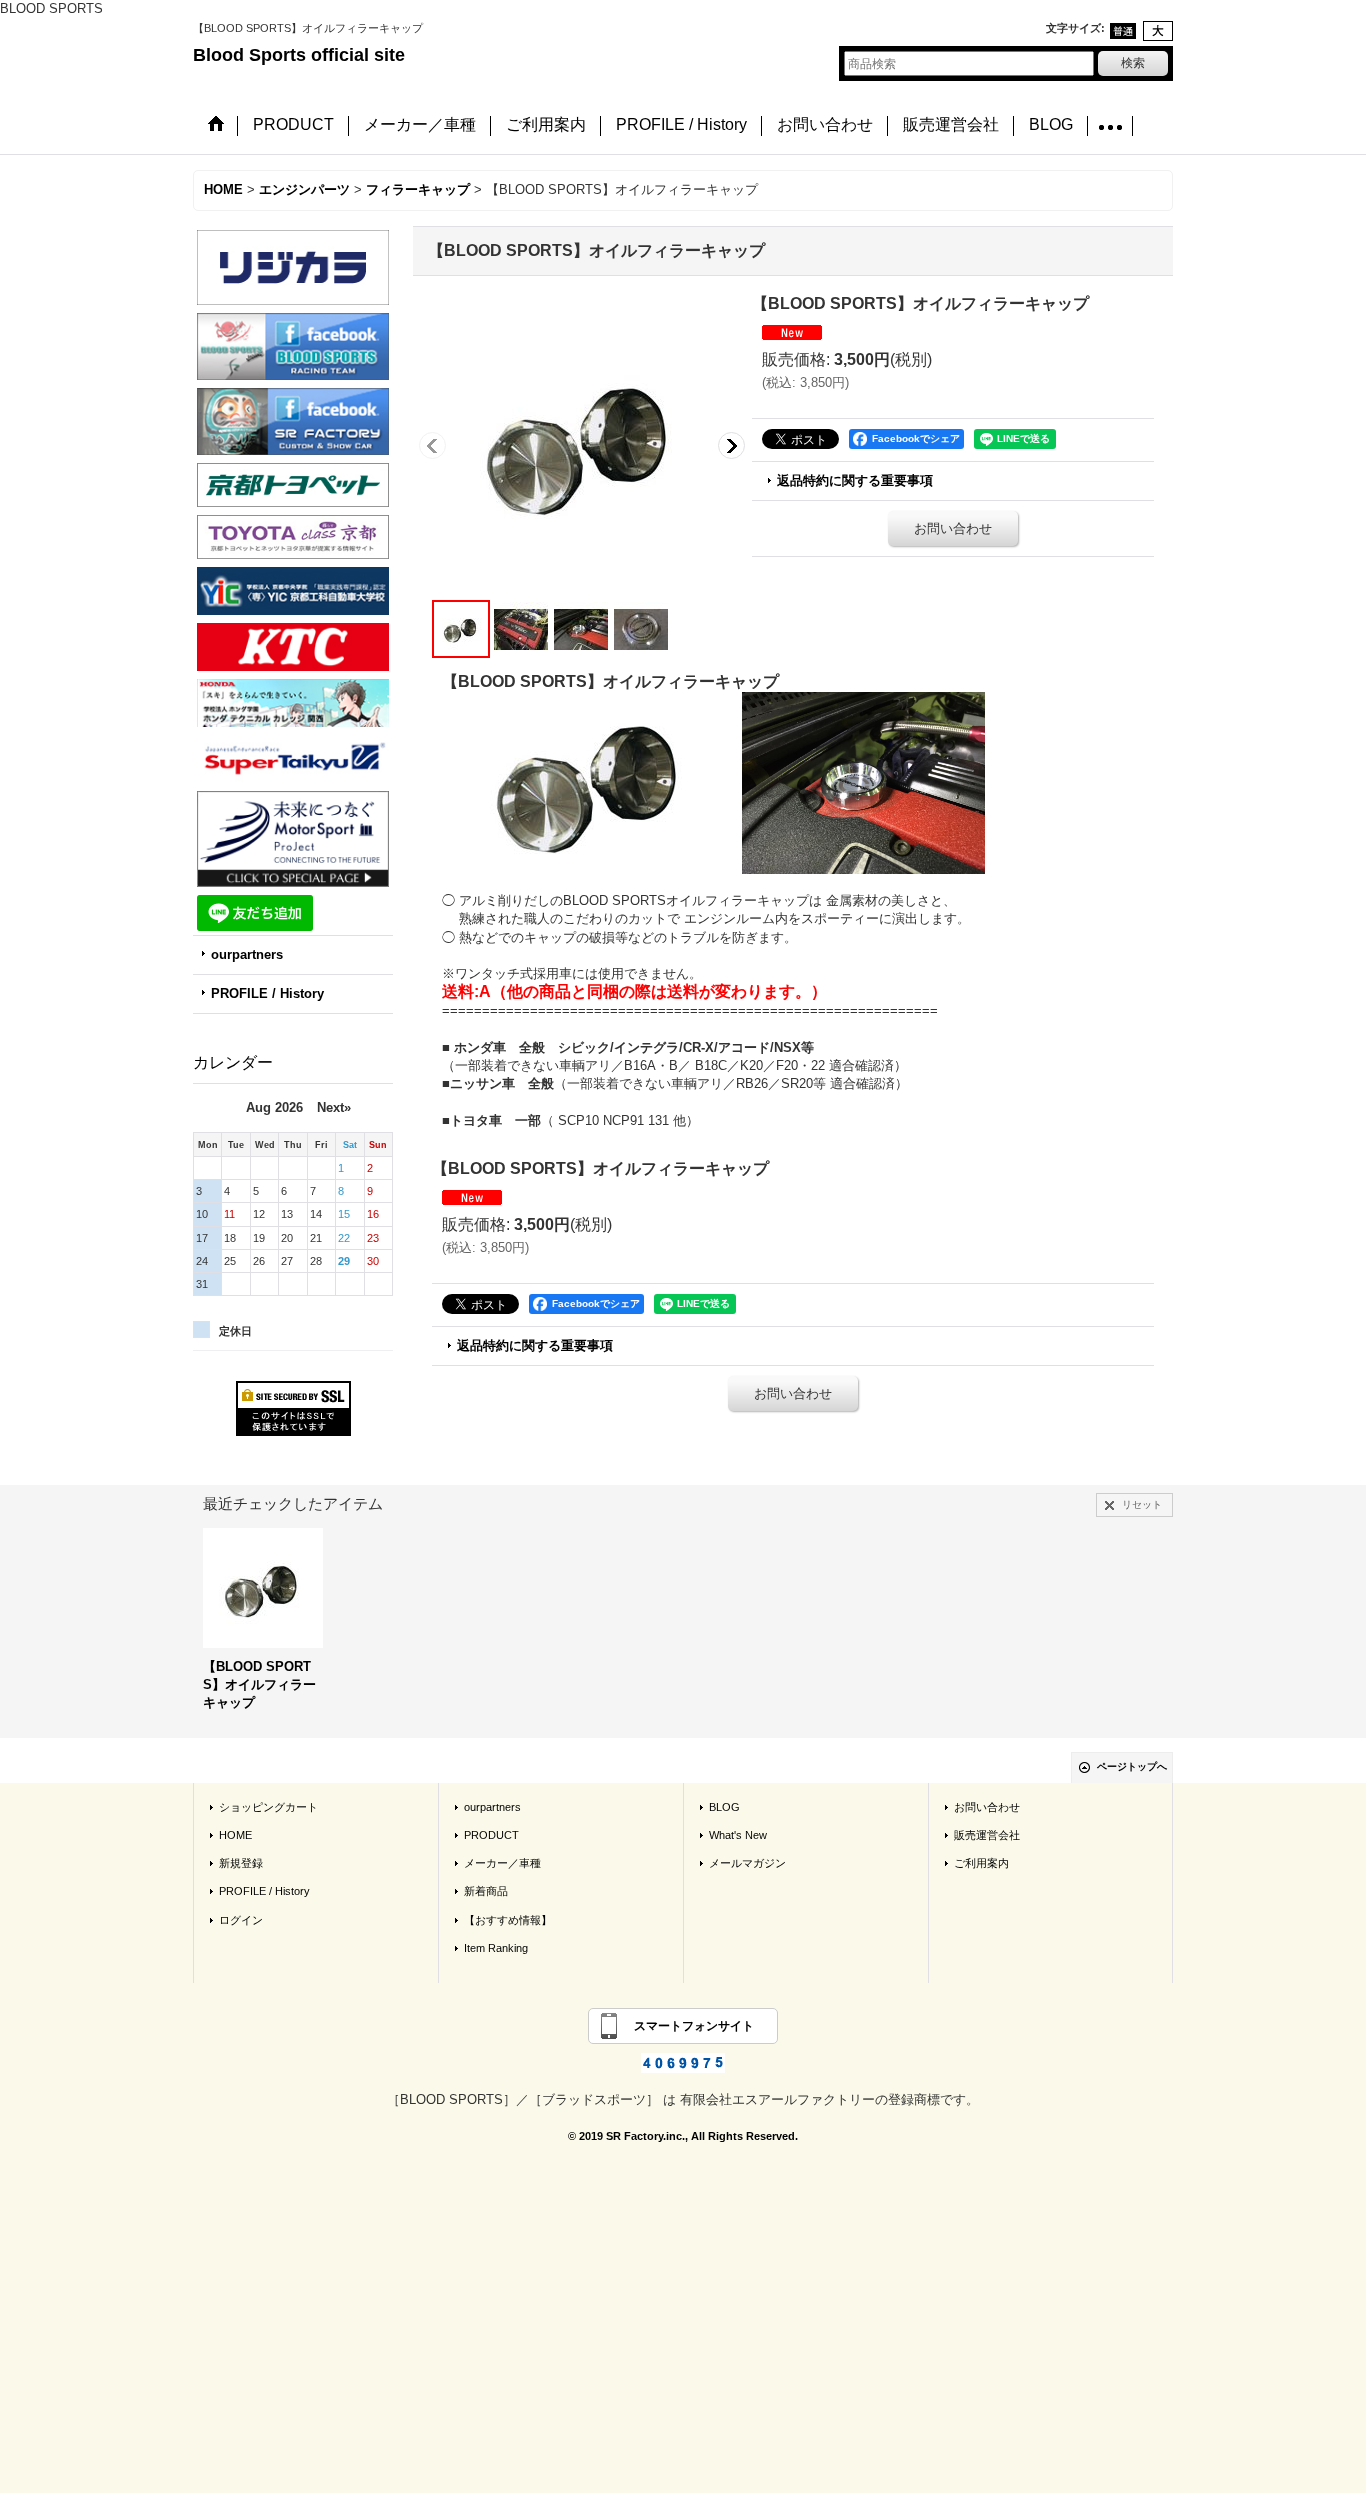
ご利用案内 (981, 1863)
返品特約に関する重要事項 (855, 480)
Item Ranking (496, 1948)
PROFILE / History (267, 993)
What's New (738, 1835)
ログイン (241, 1920)
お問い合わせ (953, 528)
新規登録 (241, 1863)
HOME (235, 1835)
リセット (1142, 1504)
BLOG (724, 1807)
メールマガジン (747, 1863)
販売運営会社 (987, 1835)
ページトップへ (1132, 1766)
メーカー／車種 (502, 1863)
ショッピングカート (268, 1807)
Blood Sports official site (299, 55)
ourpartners (247, 954)
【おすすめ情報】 (508, 1920)
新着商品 (486, 1891)
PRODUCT (491, 1835)
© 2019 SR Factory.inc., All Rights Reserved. (683, 2136)
